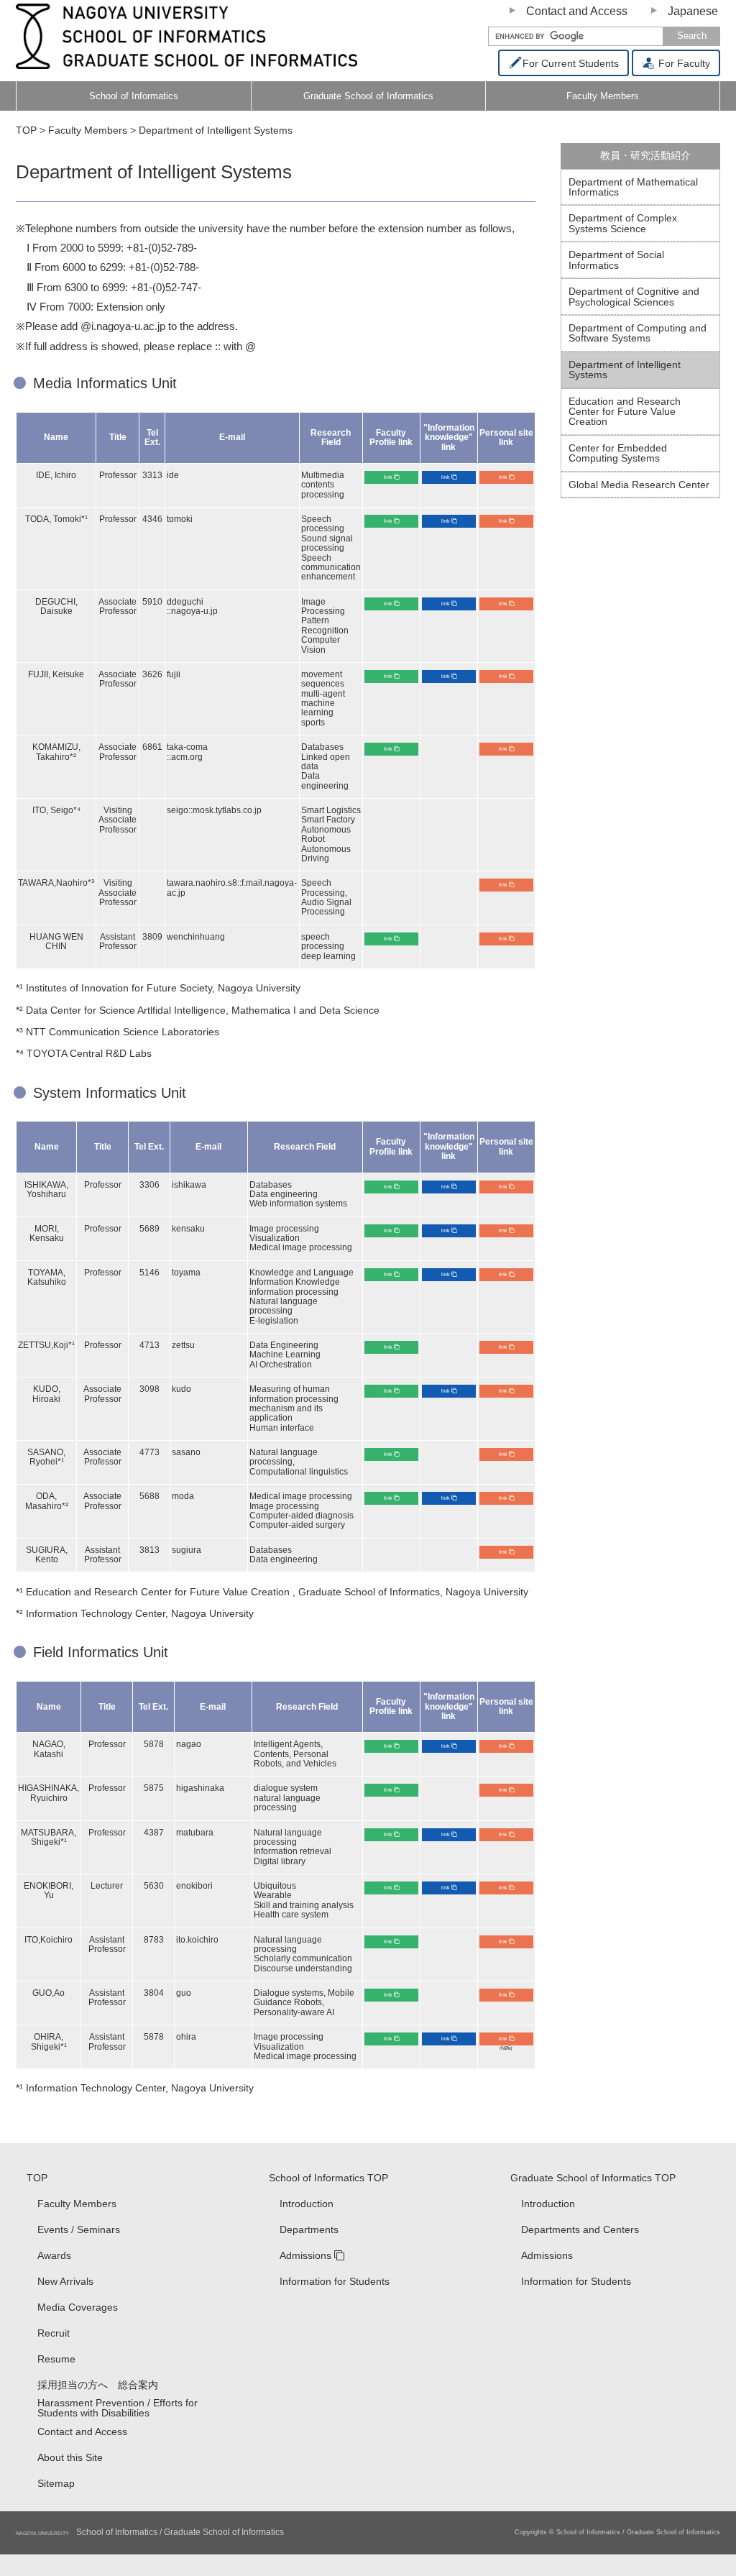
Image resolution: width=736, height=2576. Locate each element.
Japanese (693, 11)
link (388, 477)
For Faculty (683, 63)
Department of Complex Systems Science (623, 223)
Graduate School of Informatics (368, 96)
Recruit (54, 2333)
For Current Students (571, 63)
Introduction (307, 2204)
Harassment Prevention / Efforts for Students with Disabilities (118, 2408)
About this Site (70, 2457)
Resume (56, 2359)
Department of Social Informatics (616, 260)
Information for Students (335, 2281)
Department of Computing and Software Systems (638, 333)
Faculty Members (77, 2204)
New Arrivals (65, 2281)
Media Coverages (78, 2307)
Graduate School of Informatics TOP (593, 2178)
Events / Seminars (79, 2229)
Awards (54, 2255)
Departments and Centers (580, 2229)
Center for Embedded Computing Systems (618, 453)
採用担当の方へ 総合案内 (98, 2385)
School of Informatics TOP (328, 2178)
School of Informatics (134, 96)
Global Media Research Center (639, 485)
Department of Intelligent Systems (625, 370)
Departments (309, 2229)
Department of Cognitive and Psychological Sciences (634, 296)
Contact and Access (577, 11)
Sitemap (56, 2483)
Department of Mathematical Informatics (633, 187)
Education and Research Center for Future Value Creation (625, 412)
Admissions (305, 2255)
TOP (37, 2178)
